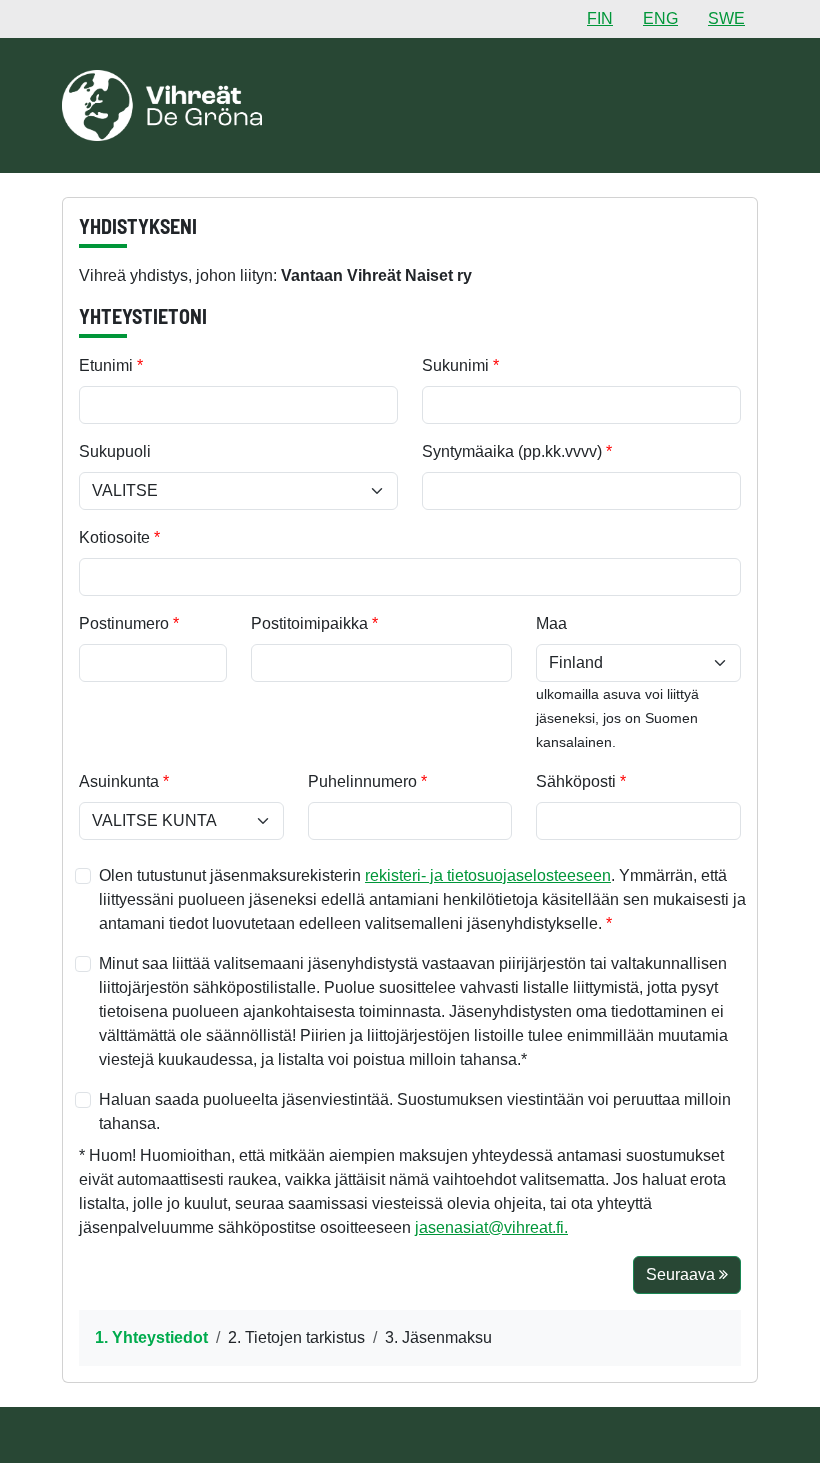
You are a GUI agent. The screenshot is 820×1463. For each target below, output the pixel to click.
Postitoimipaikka (309, 623)
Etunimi (106, 365)
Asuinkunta (119, 781)
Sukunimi (455, 365)
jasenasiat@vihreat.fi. (491, 1227)
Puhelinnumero (362, 781)
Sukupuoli (115, 451)
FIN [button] (600, 18)
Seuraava (682, 1274)
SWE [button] (726, 18)
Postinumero (124, 623)
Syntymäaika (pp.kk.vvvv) (512, 451)
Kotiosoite (114, 537)
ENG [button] (660, 18)
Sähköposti (576, 781)
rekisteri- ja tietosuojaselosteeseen (488, 875)
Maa (551, 623)
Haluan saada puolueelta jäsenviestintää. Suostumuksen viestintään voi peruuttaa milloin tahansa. (415, 1111)
